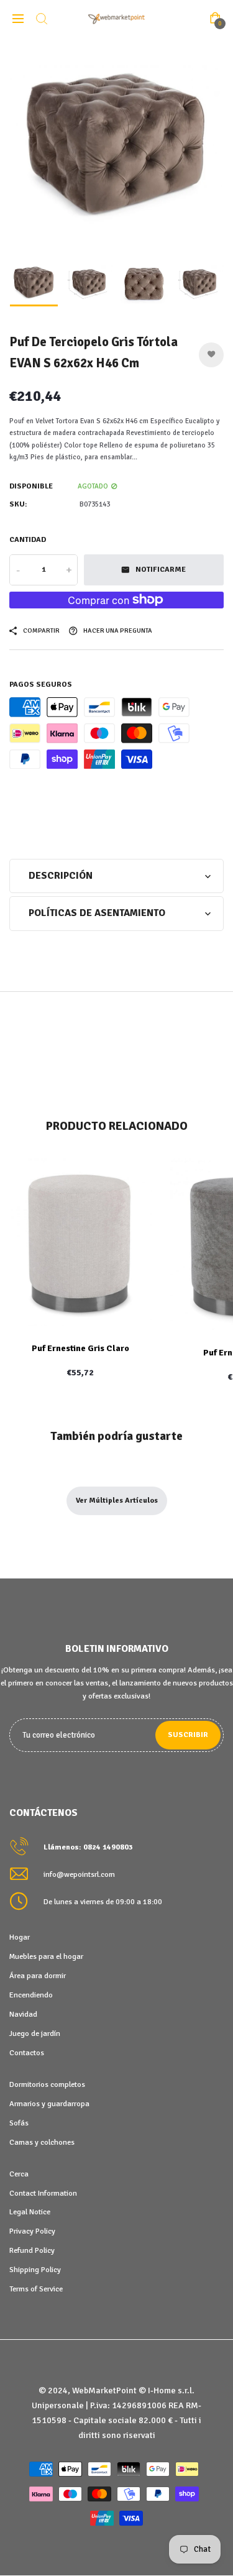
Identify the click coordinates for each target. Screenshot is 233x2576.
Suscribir (188, 1735)
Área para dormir (38, 1976)
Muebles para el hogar (46, 1956)
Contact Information (43, 2193)
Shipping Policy (35, 2270)
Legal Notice (30, 2212)
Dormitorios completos (47, 2084)
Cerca (19, 2174)
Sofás (19, 2123)
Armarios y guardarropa (49, 2104)
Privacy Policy (32, 2231)
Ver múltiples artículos (117, 1501)
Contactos (27, 2053)
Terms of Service (36, 2289)
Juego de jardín (35, 2033)
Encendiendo (31, 1995)
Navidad (23, 2014)
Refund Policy (32, 2250)
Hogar (20, 1937)
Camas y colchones (42, 2142)
